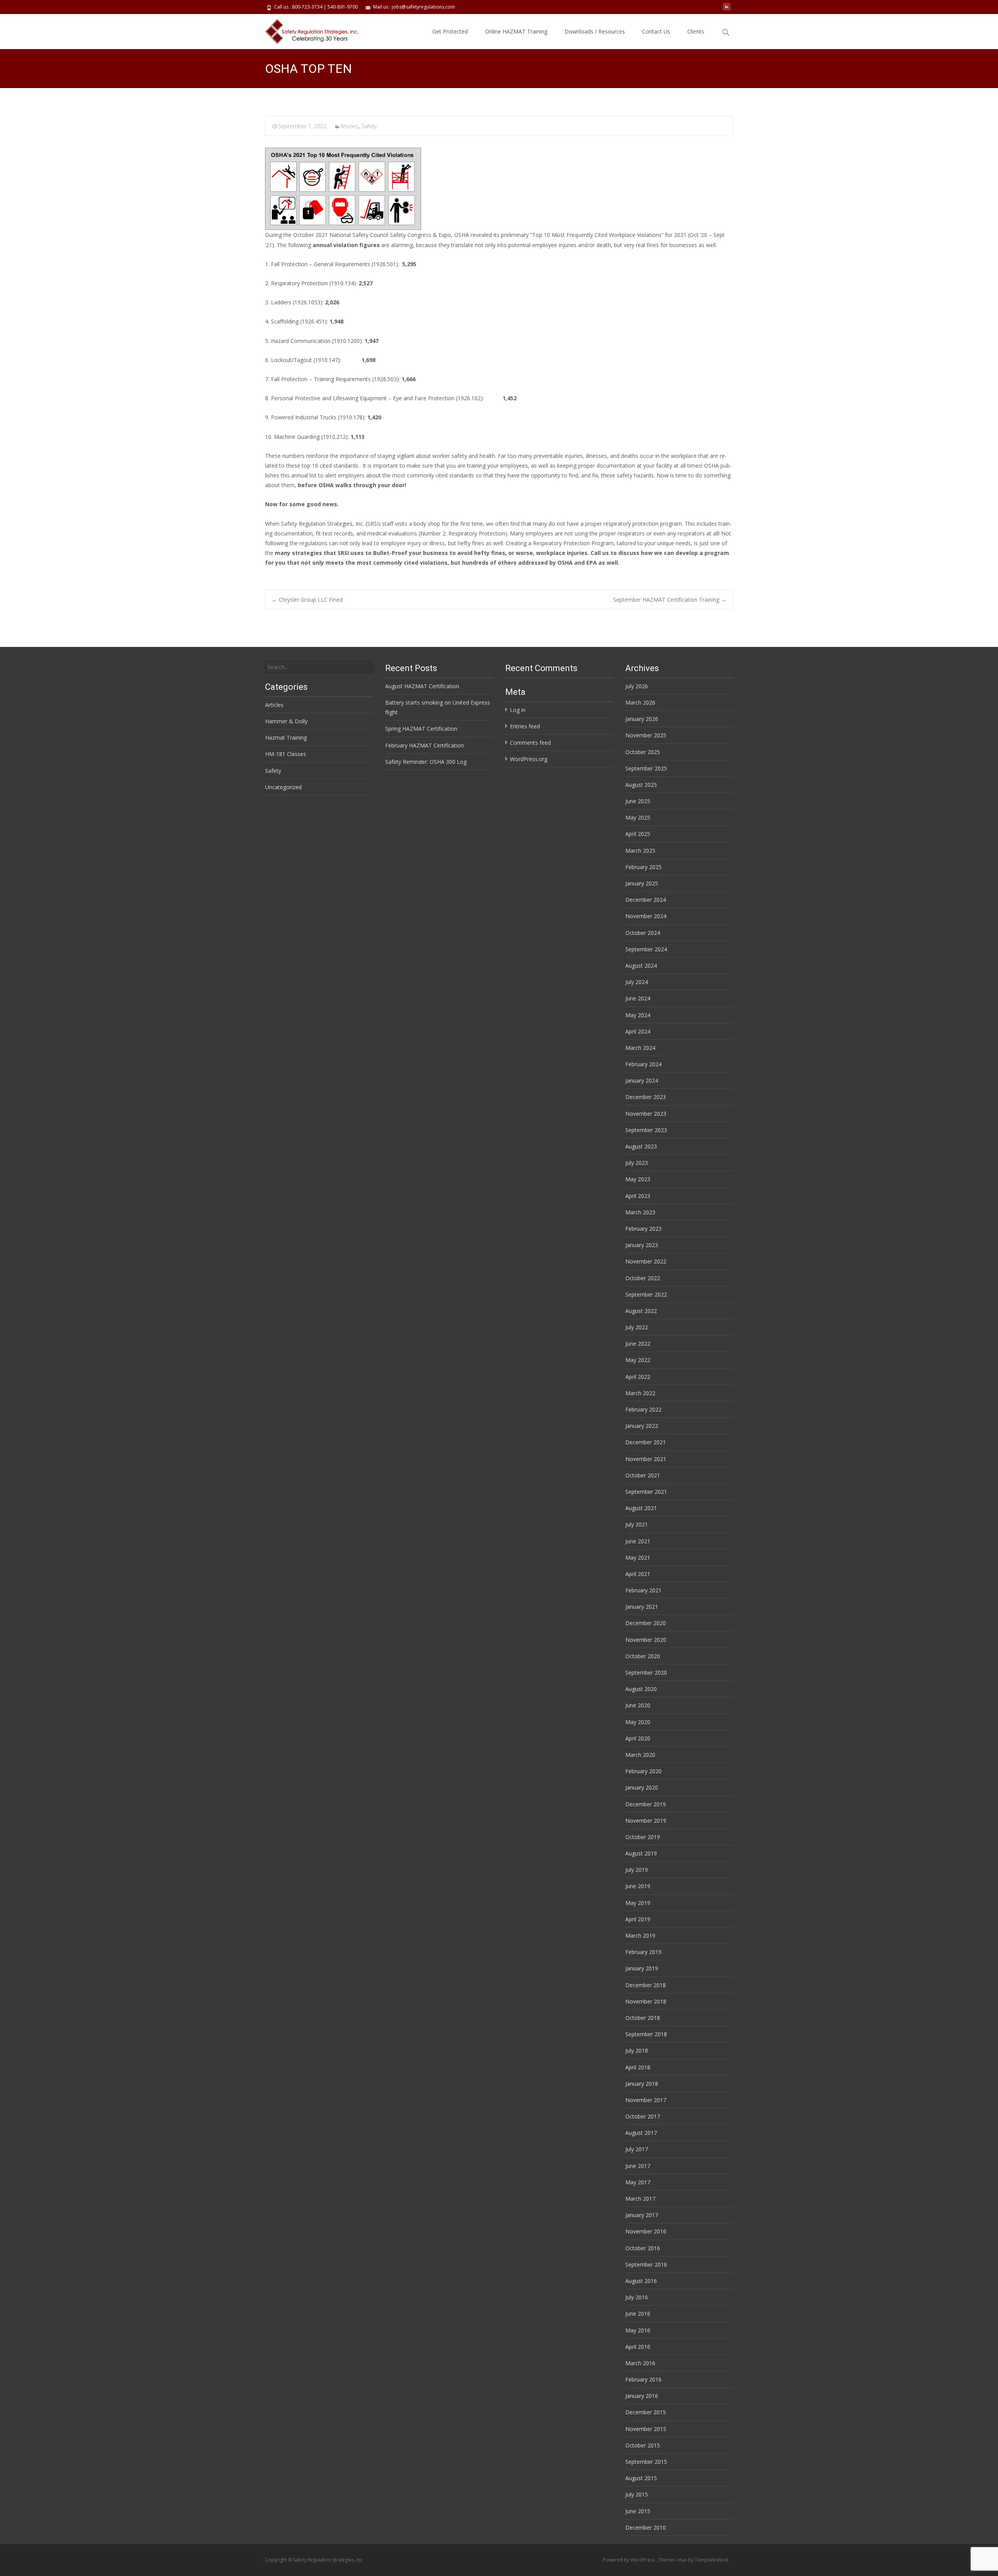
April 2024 (638, 1031)
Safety (369, 126)
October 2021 (643, 1475)
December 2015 (646, 2412)
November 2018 (646, 2001)
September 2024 (646, 949)
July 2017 (637, 2149)
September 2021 (646, 1492)
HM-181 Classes (286, 754)
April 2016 (638, 2347)
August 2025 (641, 785)
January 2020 (642, 1787)
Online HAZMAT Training (516, 31)
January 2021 (642, 1607)
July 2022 (637, 1327)
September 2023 (646, 1130)
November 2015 (646, 2429)
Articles (349, 126)
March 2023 (640, 1212)
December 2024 (646, 900)
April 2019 (638, 1919)
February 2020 (643, 1771)
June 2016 (638, 2314)
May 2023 (638, 1179)
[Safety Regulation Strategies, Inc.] (307, 30)
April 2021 (638, 1574)
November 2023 (646, 1114)
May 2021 (638, 1557)
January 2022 (642, 1426)
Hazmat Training (286, 738)
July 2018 (637, 2050)
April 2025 (638, 834)
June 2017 (638, 2166)
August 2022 (641, 1311)
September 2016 (646, 2264)
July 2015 (637, 2494)
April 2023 (638, 1196)
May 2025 (638, 817)
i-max (681, 2560)
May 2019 (638, 1903)
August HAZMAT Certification (422, 686)
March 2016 (640, 2363)
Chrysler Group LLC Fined (307, 600)
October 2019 (643, 1837)
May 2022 (638, 1360)
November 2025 (646, 735)
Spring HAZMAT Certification (421, 729)
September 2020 (646, 1672)
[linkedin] (727, 10)
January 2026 (642, 719)
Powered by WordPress (629, 2560)
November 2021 (646, 1459)
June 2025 (638, 801)
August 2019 (641, 1853)
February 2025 (643, 867)
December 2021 (646, 1442)
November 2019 (646, 1821)
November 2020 (646, 1640)
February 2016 (643, 2379)
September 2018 (646, 2034)
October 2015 (643, 2445)
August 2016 (641, 2281)
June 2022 (638, 1344)
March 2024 (640, 1048)
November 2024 (646, 916)
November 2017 (646, 2100)
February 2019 (643, 1952)
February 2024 (643, 1064)
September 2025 (646, 768)
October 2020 (643, 1656)
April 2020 (638, 1738)
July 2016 (637, 2297)
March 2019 (640, 1936)
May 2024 (638, 1015)
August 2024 (641, 966)
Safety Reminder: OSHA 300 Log (426, 762)
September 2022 (646, 1294)
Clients (696, 31)
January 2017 (642, 2215)
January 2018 (642, 2084)
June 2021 (638, 1541)
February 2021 (643, 1590)
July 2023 (637, 1163)
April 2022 (638, 1377)
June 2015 (638, 2511)
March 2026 (640, 702)
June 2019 (638, 1886)
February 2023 (643, 1229)
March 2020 (640, 1755)
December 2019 (646, 1804)
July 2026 (637, 686)
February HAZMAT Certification (425, 745)
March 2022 (640, 1393)
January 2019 (642, 1968)
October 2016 (643, 2248)
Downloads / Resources (595, 31)
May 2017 (638, 2182)
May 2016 (638, 2330)
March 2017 (640, 2199)
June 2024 (638, 998)
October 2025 (643, 752)
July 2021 (637, 1524)
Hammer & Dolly (286, 721)
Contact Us (656, 31)
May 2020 (638, 1722)
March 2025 (640, 851)
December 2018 (646, 1985)
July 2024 (637, 982)
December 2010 (646, 2527)
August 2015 (641, 2478)
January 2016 (642, 2396)
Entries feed (525, 726)
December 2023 (646, 1097)
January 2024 (642, 1080)
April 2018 (638, 2067)
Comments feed (530, 743)
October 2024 (643, 933)
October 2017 (643, 2116)
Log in (518, 710)
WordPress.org (529, 759)
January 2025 (642, 883)
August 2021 (641, 1508)
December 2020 (646, 1623)
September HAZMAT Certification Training (670, 600)
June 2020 (638, 1705)
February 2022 (643, 1409)
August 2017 (641, 2133)
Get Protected (450, 31)
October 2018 (643, 2018)
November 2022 (646, 1261)
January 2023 (642, 1245)
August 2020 (641, 1689)
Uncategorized (283, 787)
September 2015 (646, 2462)
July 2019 (637, 1870)
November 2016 (646, 2231)
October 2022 (643, 1278)
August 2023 (641, 1146)
